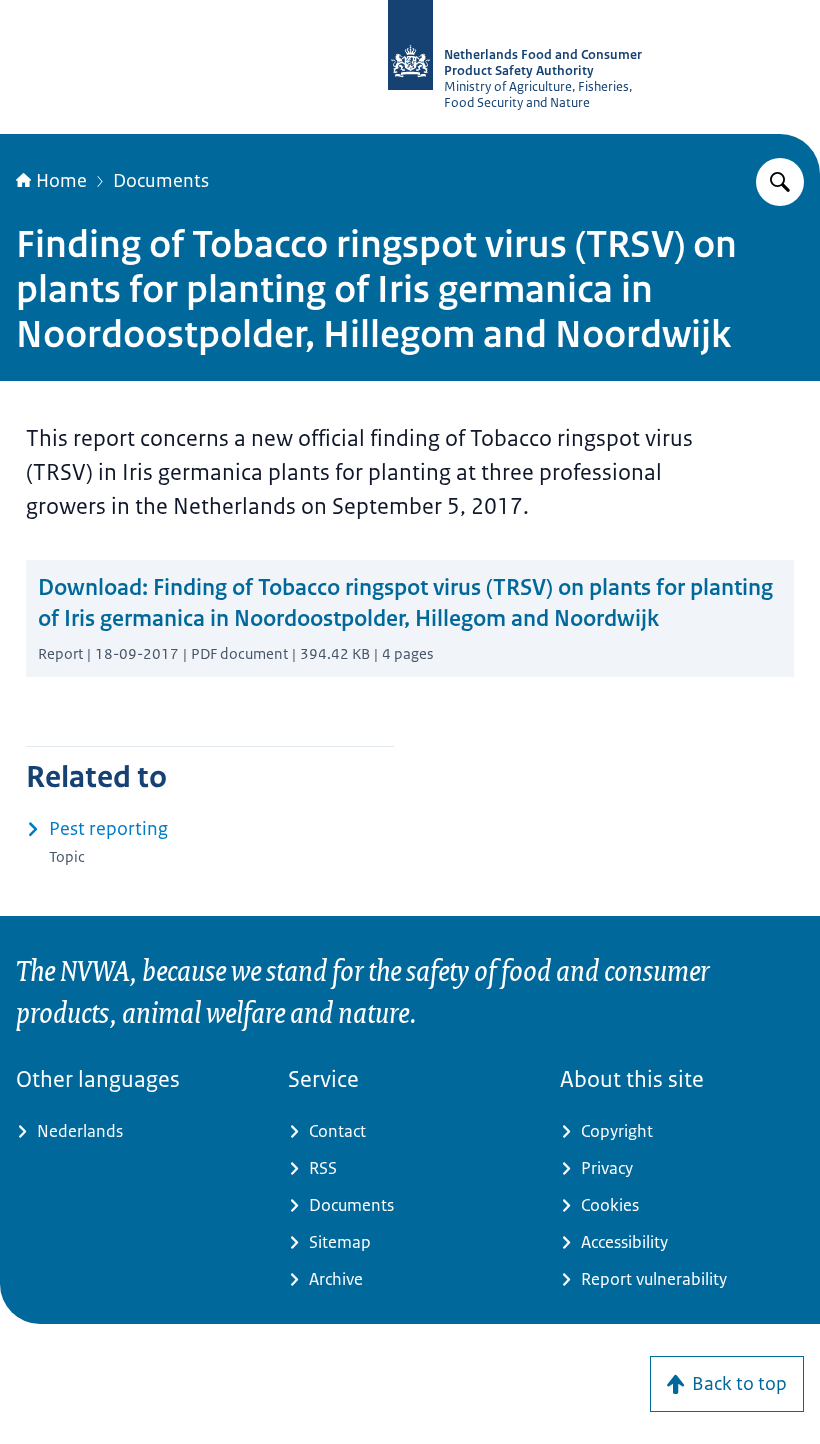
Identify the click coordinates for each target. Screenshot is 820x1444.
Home (61, 181)
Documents (161, 181)
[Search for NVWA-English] (780, 182)
